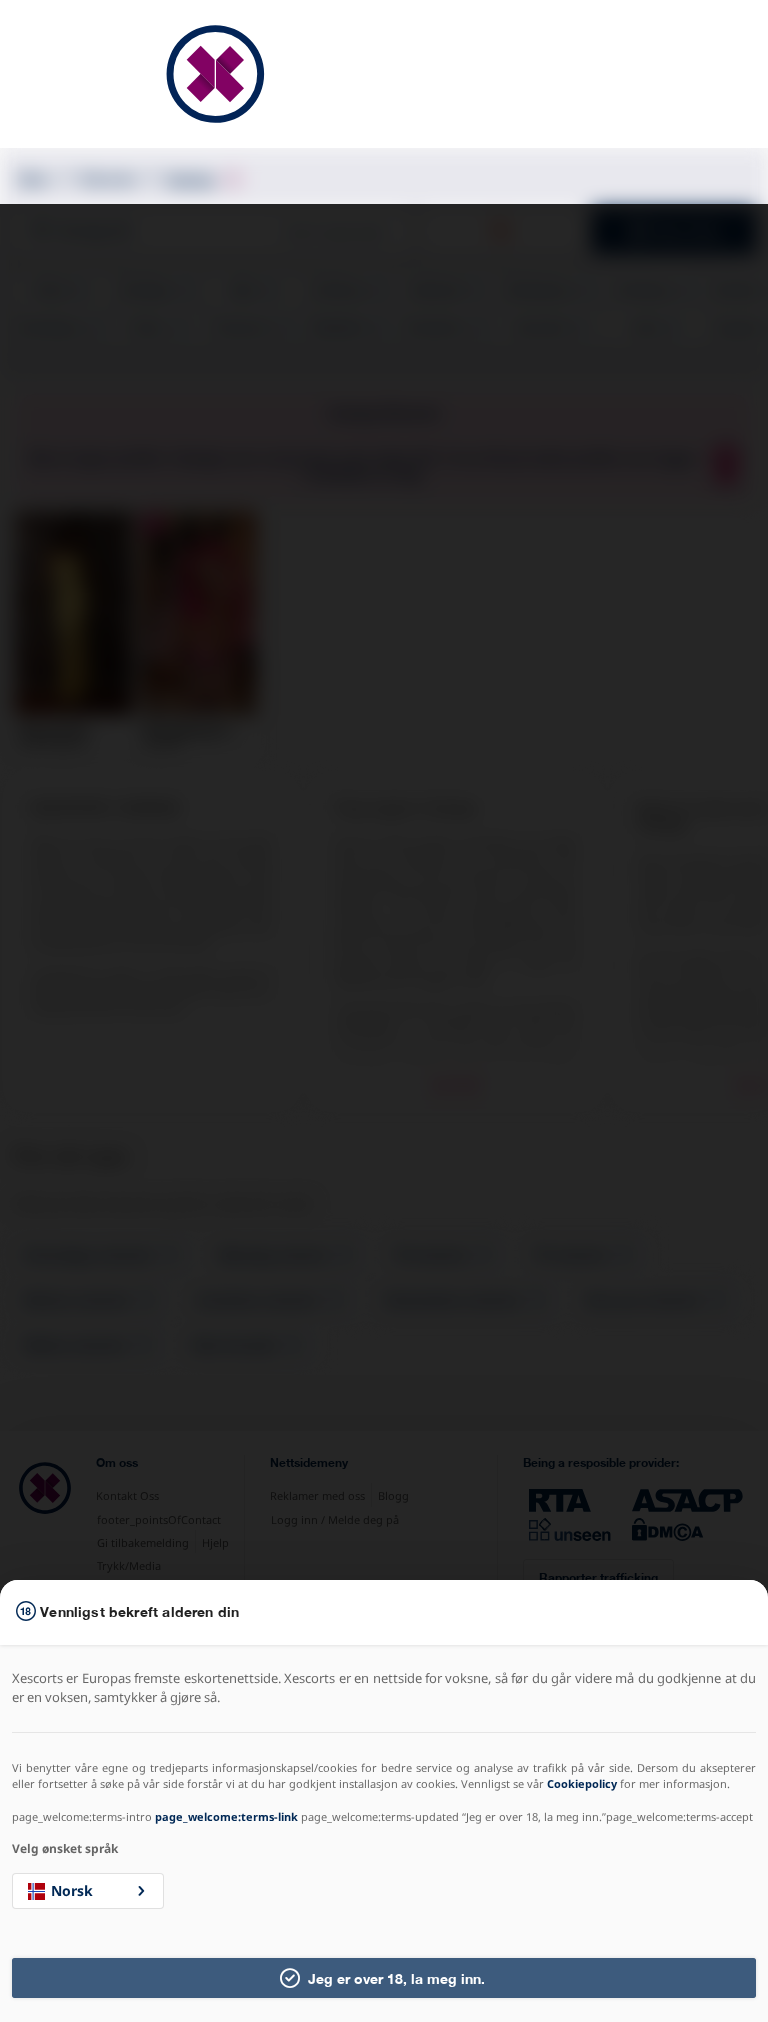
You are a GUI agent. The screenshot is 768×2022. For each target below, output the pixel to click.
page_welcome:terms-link (226, 1816)
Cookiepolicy (582, 1783)
